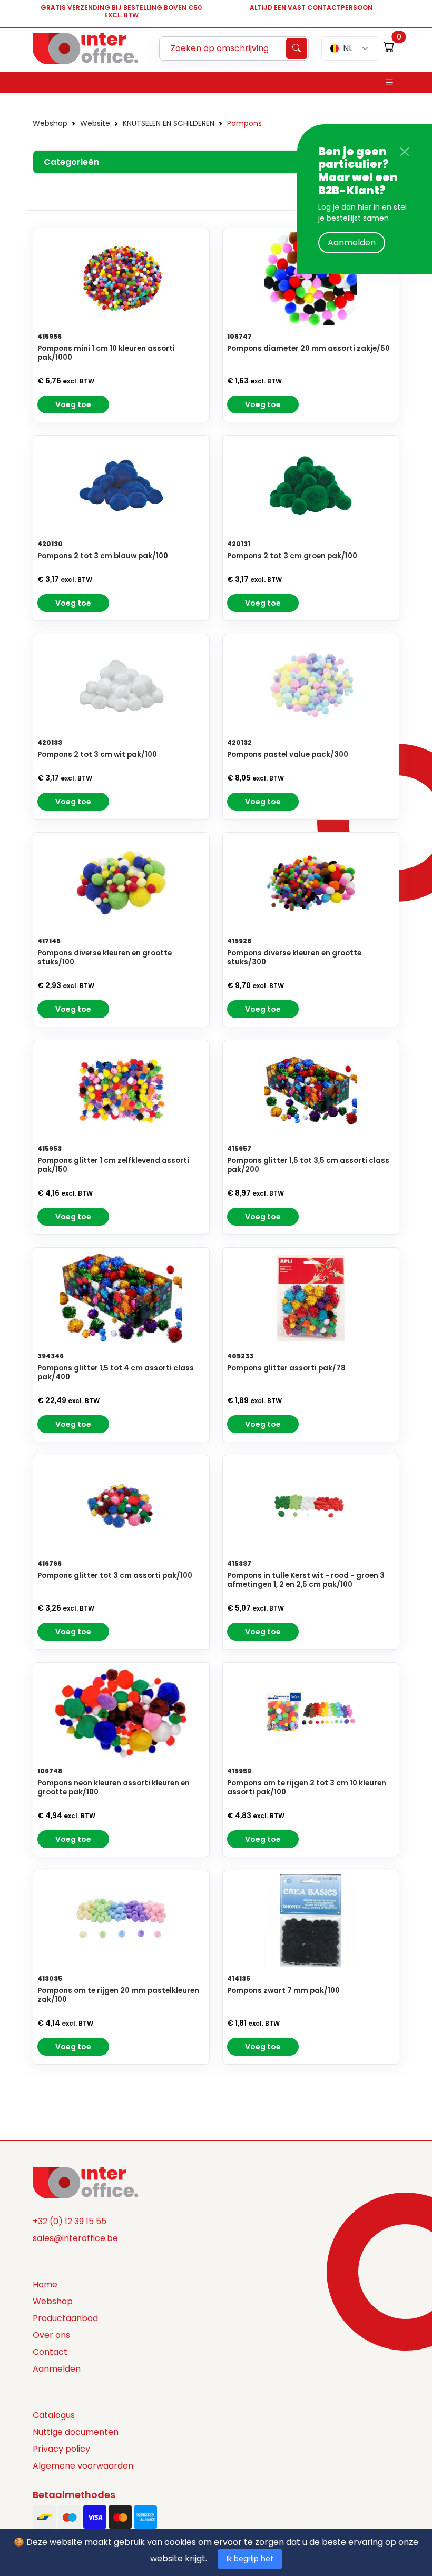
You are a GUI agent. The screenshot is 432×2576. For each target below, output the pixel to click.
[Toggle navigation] (389, 82)
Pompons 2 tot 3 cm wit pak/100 (97, 754)
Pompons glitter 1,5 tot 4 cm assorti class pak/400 (116, 1373)
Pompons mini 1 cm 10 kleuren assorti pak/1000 (106, 353)
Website (95, 123)
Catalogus (54, 2415)
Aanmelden (352, 243)
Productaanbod (65, 2318)
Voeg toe (73, 404)
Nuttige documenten (76, 2432)
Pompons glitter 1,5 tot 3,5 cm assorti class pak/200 (308, 1165)
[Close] (405, 152)
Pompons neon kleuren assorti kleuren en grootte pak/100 (114, 1788)
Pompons (244, 123)
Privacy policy (61, 2449)
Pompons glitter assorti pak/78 (286, 1368)
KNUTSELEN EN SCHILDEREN (169, 123)
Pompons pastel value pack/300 (288, 754)
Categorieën (71, 162)
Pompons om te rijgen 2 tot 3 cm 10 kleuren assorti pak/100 (307, 1788)
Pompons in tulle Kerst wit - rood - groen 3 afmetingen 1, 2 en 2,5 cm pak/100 (306, 1580)
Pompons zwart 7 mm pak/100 (283, 1991)
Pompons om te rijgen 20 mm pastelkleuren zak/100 (118, 1995)
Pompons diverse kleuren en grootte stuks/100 (105, 958)
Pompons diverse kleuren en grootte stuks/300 (294, 958)
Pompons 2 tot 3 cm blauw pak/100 (103, 556)
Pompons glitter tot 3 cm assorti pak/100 (115, 1576)
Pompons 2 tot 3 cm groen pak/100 (292, 556)
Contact (50, 2352)
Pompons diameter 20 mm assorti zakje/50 (308, 348)
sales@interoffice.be (75, 2238)
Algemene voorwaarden (83, 2466)
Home (45, 2284)
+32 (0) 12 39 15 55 (70, 2221)
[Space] (85, 2182)
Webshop (50, 123)
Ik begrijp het (250, 2559)
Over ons (51, 2335)
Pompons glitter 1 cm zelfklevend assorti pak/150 (113, 1165)
